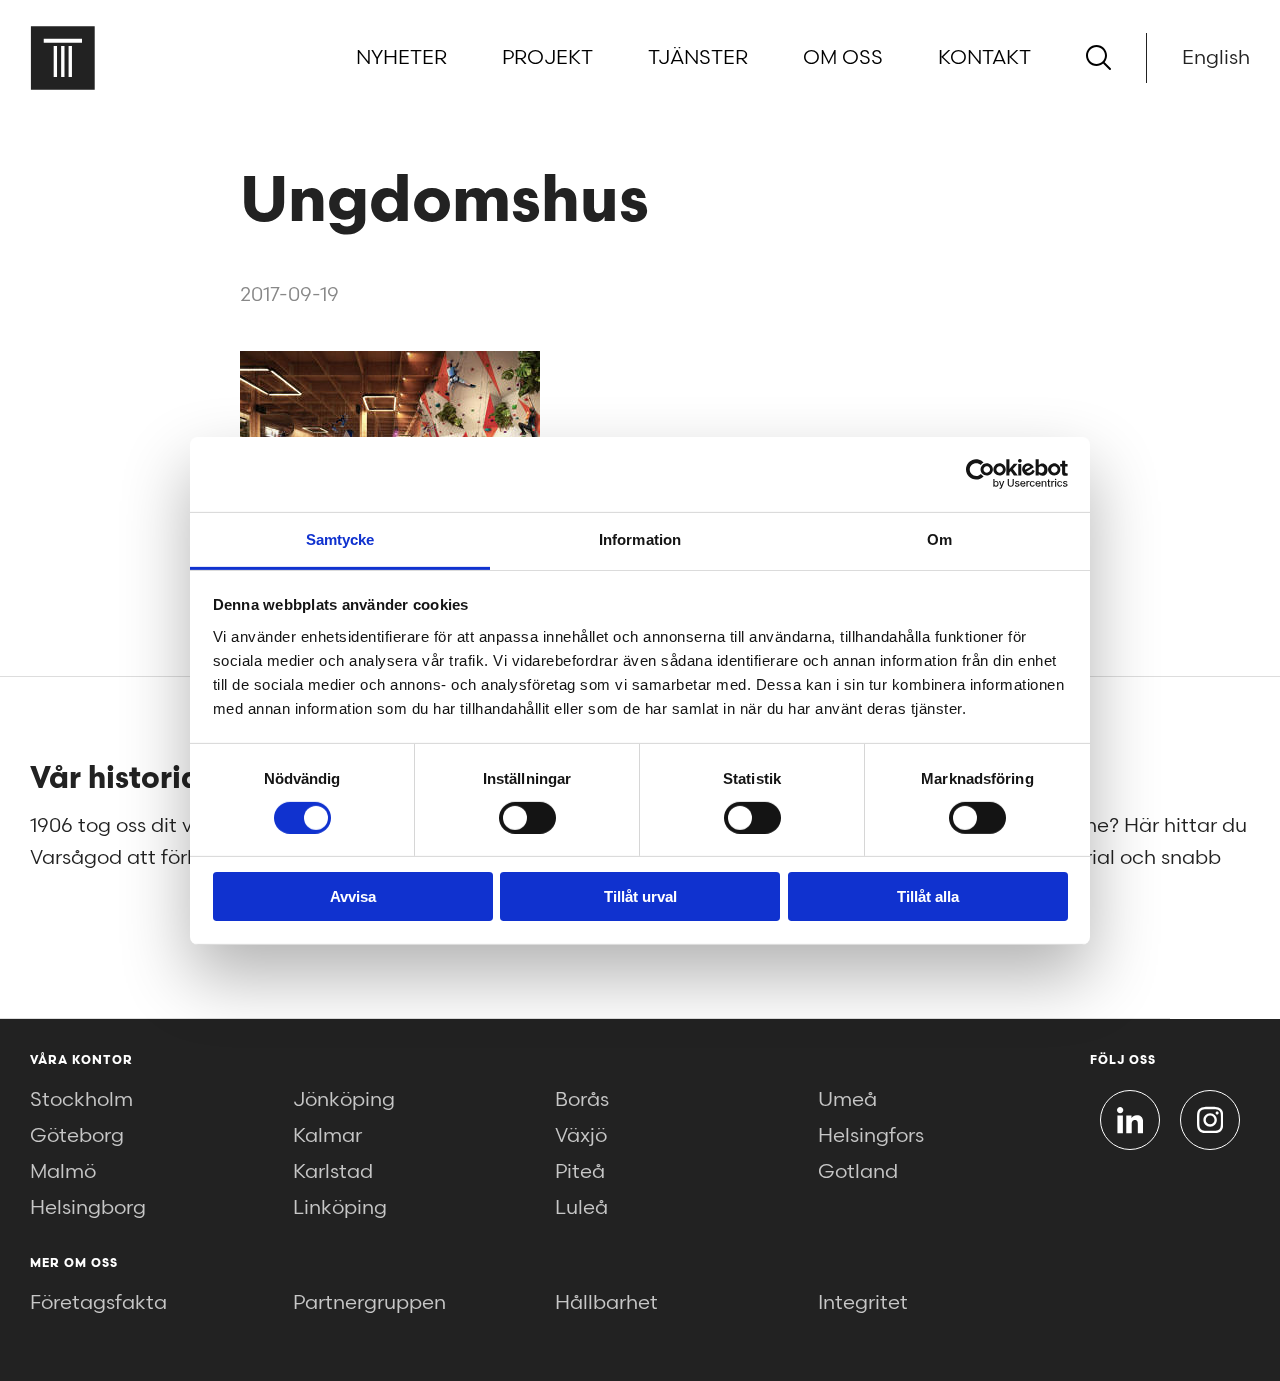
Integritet (863, 1303)
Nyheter (401, 58)
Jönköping (344, 1100)
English (1216, 58)
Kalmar (327, 1136)
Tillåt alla (928, 896)
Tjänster (698, 58)
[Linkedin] (1130, 1120)
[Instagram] (1210, 1120)
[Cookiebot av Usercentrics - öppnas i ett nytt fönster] (980, 474)
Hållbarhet (606, 1303)
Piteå (580, 1172)
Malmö (63, 1172)
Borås (582, 1100)
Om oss (843, 58)
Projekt (547, 58)
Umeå (847, 1100)
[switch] (527, 818)
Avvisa (353, 896)
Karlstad (333, 1172)
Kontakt (984, 58)
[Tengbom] (62, 57)
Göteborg (77, 1136)
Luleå (581, 1208)
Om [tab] (939, 538)
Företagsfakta (98, 1303)
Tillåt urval (640, 896)
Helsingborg (88, 1208)
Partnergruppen (369, 1303)
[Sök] (1098, 57)
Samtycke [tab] (340, 538)
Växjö (581, 1136)
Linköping (340, 1208)
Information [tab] (640, 538)
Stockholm (81, 1100)
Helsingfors (871, 1136)
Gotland (858, 1172)
